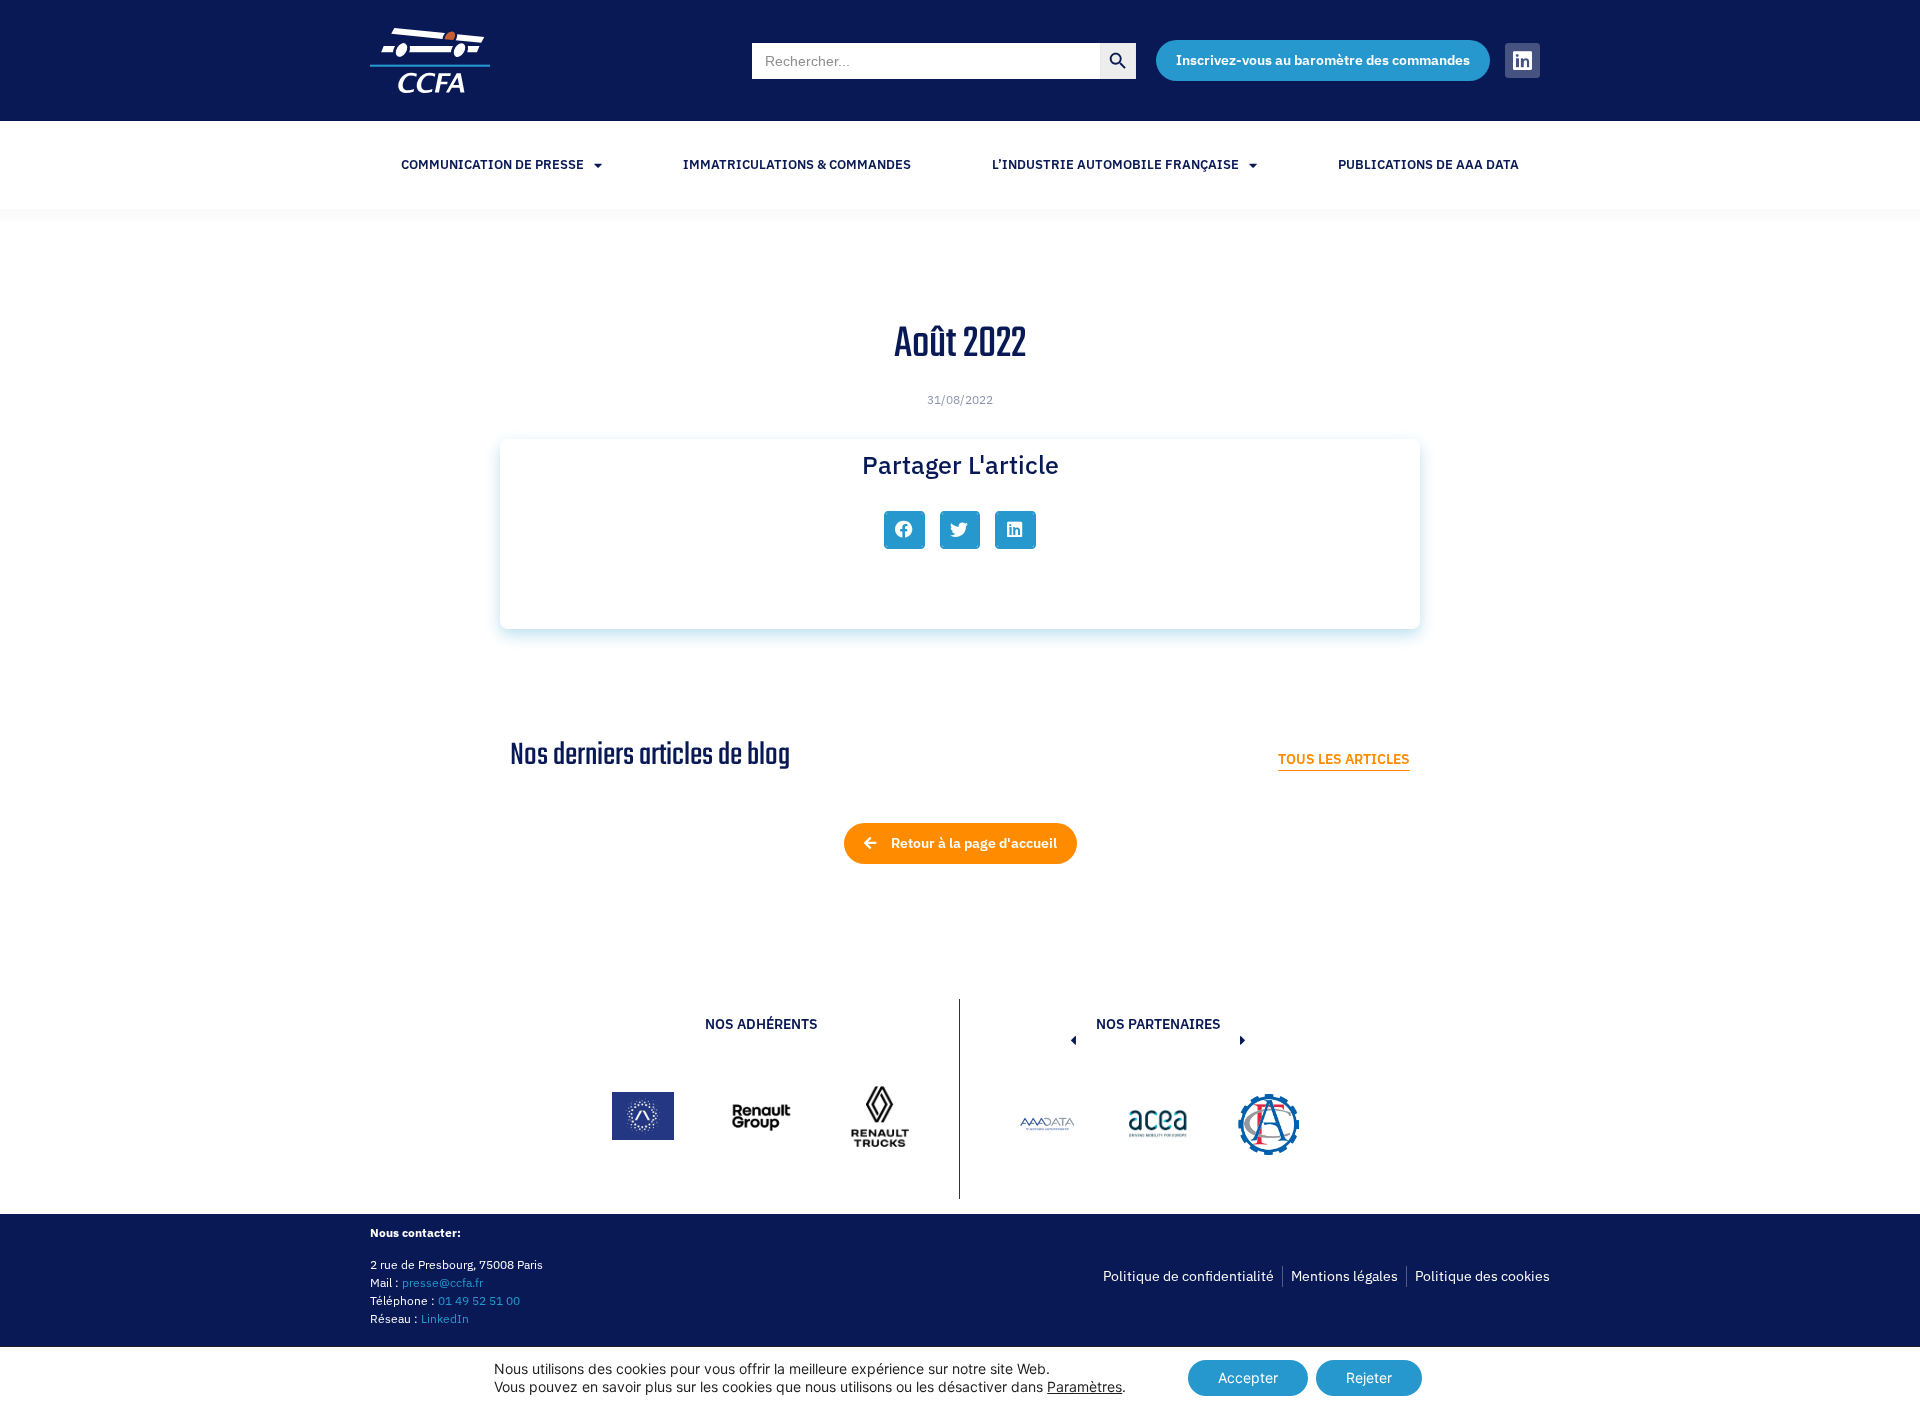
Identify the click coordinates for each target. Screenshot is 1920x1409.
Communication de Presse (492, 164)
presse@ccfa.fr (442, 1282)
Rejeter (1369, 1377)
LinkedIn (445, 1318)
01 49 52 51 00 (479, 1300)
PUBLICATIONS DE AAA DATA (1428, 164)
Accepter (1248, 1377)
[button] (904, 530)
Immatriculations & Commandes (797, 164)
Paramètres (1084, 1386)
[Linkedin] (1522, 60)
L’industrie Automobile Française (1115, 164)
